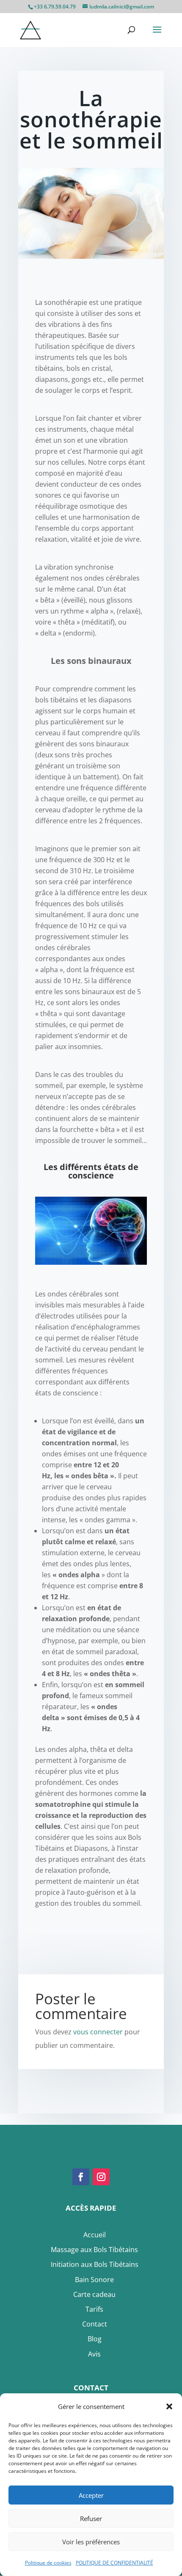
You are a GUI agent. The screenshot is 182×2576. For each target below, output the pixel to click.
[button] (169, 2406)
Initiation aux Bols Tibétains (95, 2264)
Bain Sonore (94, 2280)
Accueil (95, 2235)
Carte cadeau (94, 2294)
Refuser (91, 2518)
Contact (95, 2324)
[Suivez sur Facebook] (81, 2177)
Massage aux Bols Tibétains (94, 2250)
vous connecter (98, 2032)
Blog (95, 2339)
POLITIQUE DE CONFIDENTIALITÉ (114, 2563)
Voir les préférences (91, 2542)
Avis (94, 2354)
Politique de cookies (48, 2563)
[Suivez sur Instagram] (101, 2177)
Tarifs (94, 2309)
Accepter (91, 2495)
